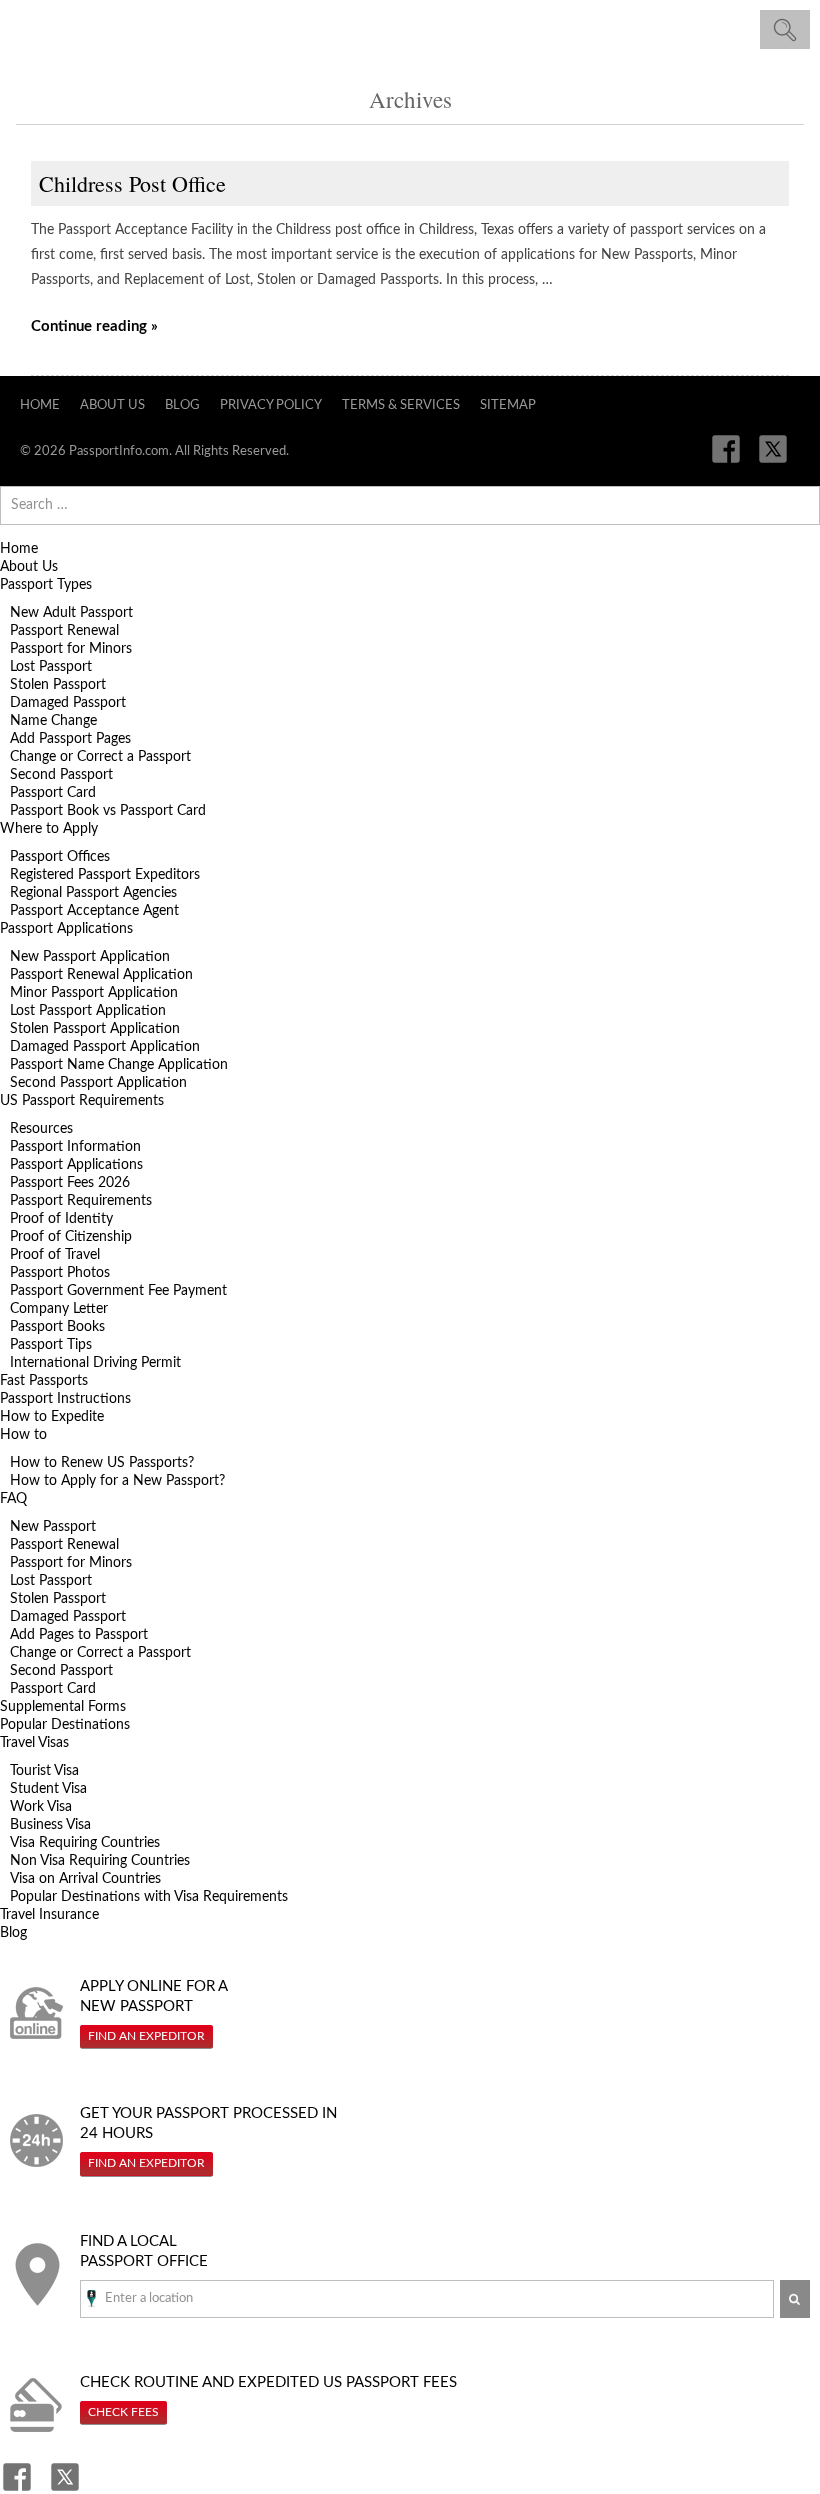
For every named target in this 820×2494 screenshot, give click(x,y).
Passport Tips (51, 1345)
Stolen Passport (58, 685)
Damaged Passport (68, 703)
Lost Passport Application (88, 1011)
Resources (41, 1129)
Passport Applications (66, 929)
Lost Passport (51, 667)
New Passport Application (90, 957)
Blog (182, 405)
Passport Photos (60, 1273)
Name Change (53, 721)
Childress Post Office (132, 183)
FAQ (13, 1499)
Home (40, 405)
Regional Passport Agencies (93, 893)
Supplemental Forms (63, 1707)
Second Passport (61, 775)
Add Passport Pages (70, 739)
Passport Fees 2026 (70, 1183)
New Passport (53, 1527)
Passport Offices (60, 857)
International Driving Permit (95, 1363)
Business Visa (50, 1825)
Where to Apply (49, 829)
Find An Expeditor (146, 2036)
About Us (112, 405)
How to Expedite (52, 1417)
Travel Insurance (49, 1915)
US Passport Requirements (82, 1101)
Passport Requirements (81, 1201)
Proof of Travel (55, 1255)
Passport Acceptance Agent (94, 911)
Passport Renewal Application (101, 975)
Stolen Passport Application (95, 1029)
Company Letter (59, 1309)
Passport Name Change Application (119, 1065)
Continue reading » (94, 326)
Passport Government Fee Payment (118, 1291)
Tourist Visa (44, 1771)
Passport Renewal (64, 631)
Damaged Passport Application (105, 1047)
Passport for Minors (71, 649)
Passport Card (53, 793)
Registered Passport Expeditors (105, 875)
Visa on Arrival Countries (85, 1879)
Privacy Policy (271, 405)
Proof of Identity (61, 1219)
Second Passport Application (98, 1083)
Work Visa (41, 1807)
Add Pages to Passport (79, 1635)
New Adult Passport (71, 613)
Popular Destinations (65, 1725)
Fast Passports (44, 1381)
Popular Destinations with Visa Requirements (149, 1897)
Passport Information (75, 1147)
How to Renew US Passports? (102, 1463)
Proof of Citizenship (71, 1237)
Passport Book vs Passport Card (108, 811)
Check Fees (123, 2412)
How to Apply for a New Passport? (117, 1481)
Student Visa (48, 1789)
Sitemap (508, 405)
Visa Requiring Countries (85, 1843)
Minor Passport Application (94, 993)
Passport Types (46, 585)
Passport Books (57, 1327)
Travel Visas (34, 1743)
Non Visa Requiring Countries (100, 1861)
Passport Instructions (65, 1399)
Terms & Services (401, 405)
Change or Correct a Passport (100, 757)
